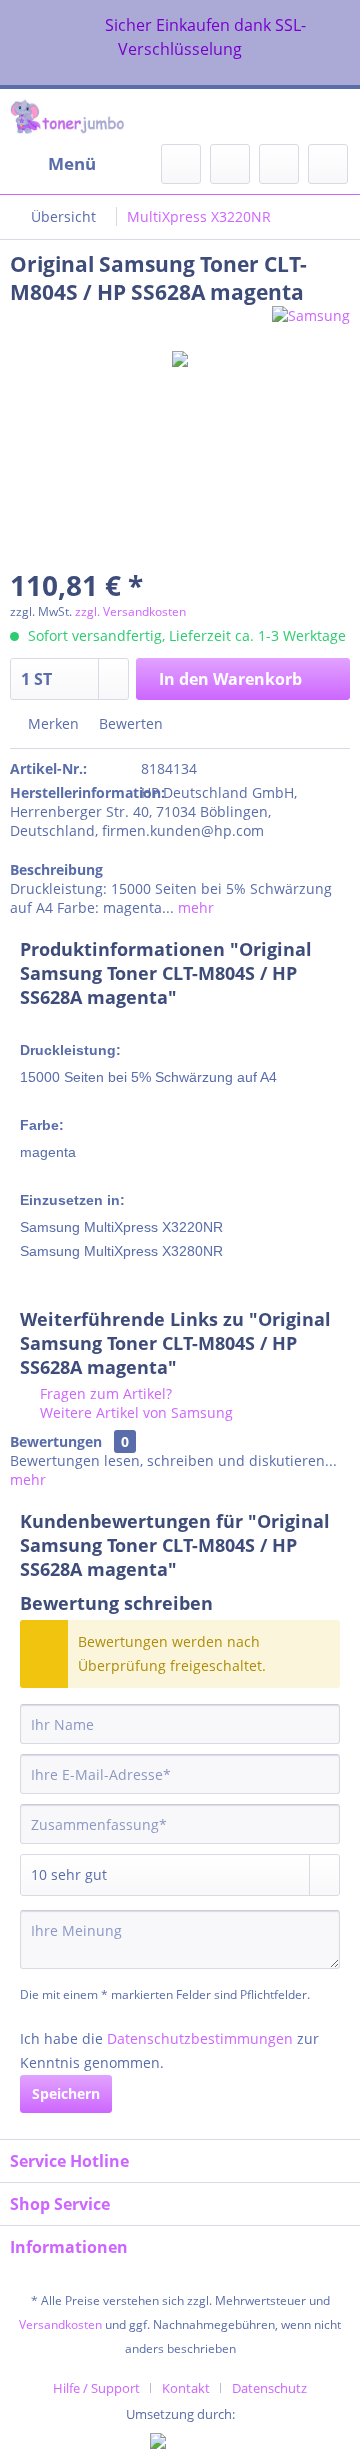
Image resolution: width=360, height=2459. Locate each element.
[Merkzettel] (230, 164)
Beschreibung (56, 869)
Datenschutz (269, 2388)
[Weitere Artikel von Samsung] (311, 323)
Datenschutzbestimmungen (200, 2038)
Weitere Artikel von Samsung (134, 1412)
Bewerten (129, 723)
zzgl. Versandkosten (130, 611)
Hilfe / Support (96, 2388)
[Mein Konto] (279, 164)
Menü (72, 163)
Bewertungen (56, 1441)
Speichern (66, 2093)
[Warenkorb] (328, 164)
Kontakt (186, 2388)
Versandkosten (60, 2324)
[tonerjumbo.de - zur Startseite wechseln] (67, 116)
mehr (194, 907)
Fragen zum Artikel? (104, 1393)
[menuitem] (53, 164)
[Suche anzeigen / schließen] (181, 164)
